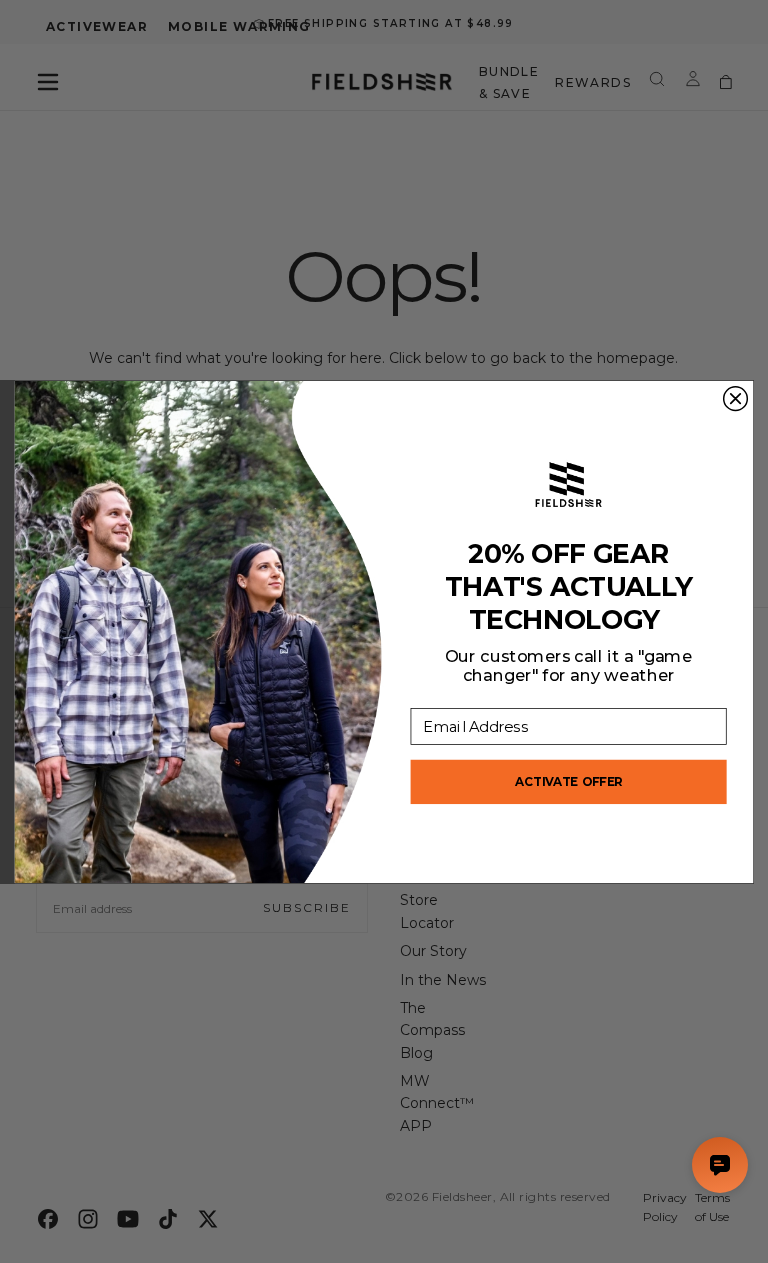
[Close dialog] (736, 398)
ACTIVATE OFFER (568, 781)
